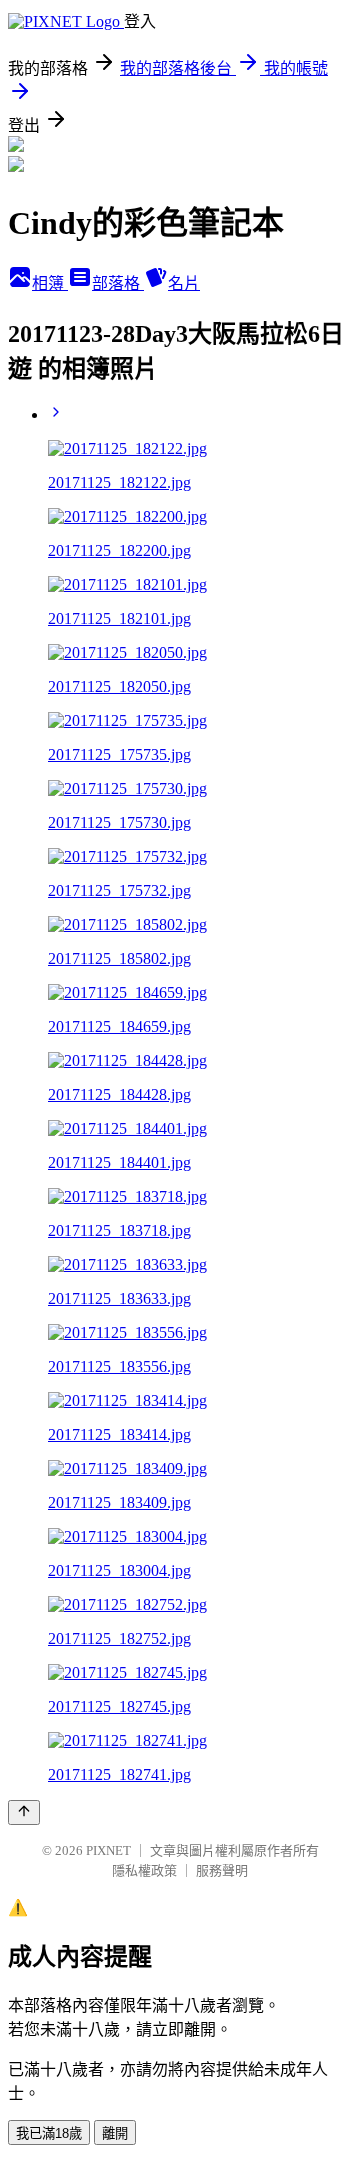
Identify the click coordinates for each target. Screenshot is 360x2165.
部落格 (118, 283)
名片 (184, 283)
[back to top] (24, 1812)
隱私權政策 (144, 1870)
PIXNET (108, 1850)
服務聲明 (222, 1870)
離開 (115, 2133)
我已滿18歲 (49, 2133)
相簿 (50, 283)
